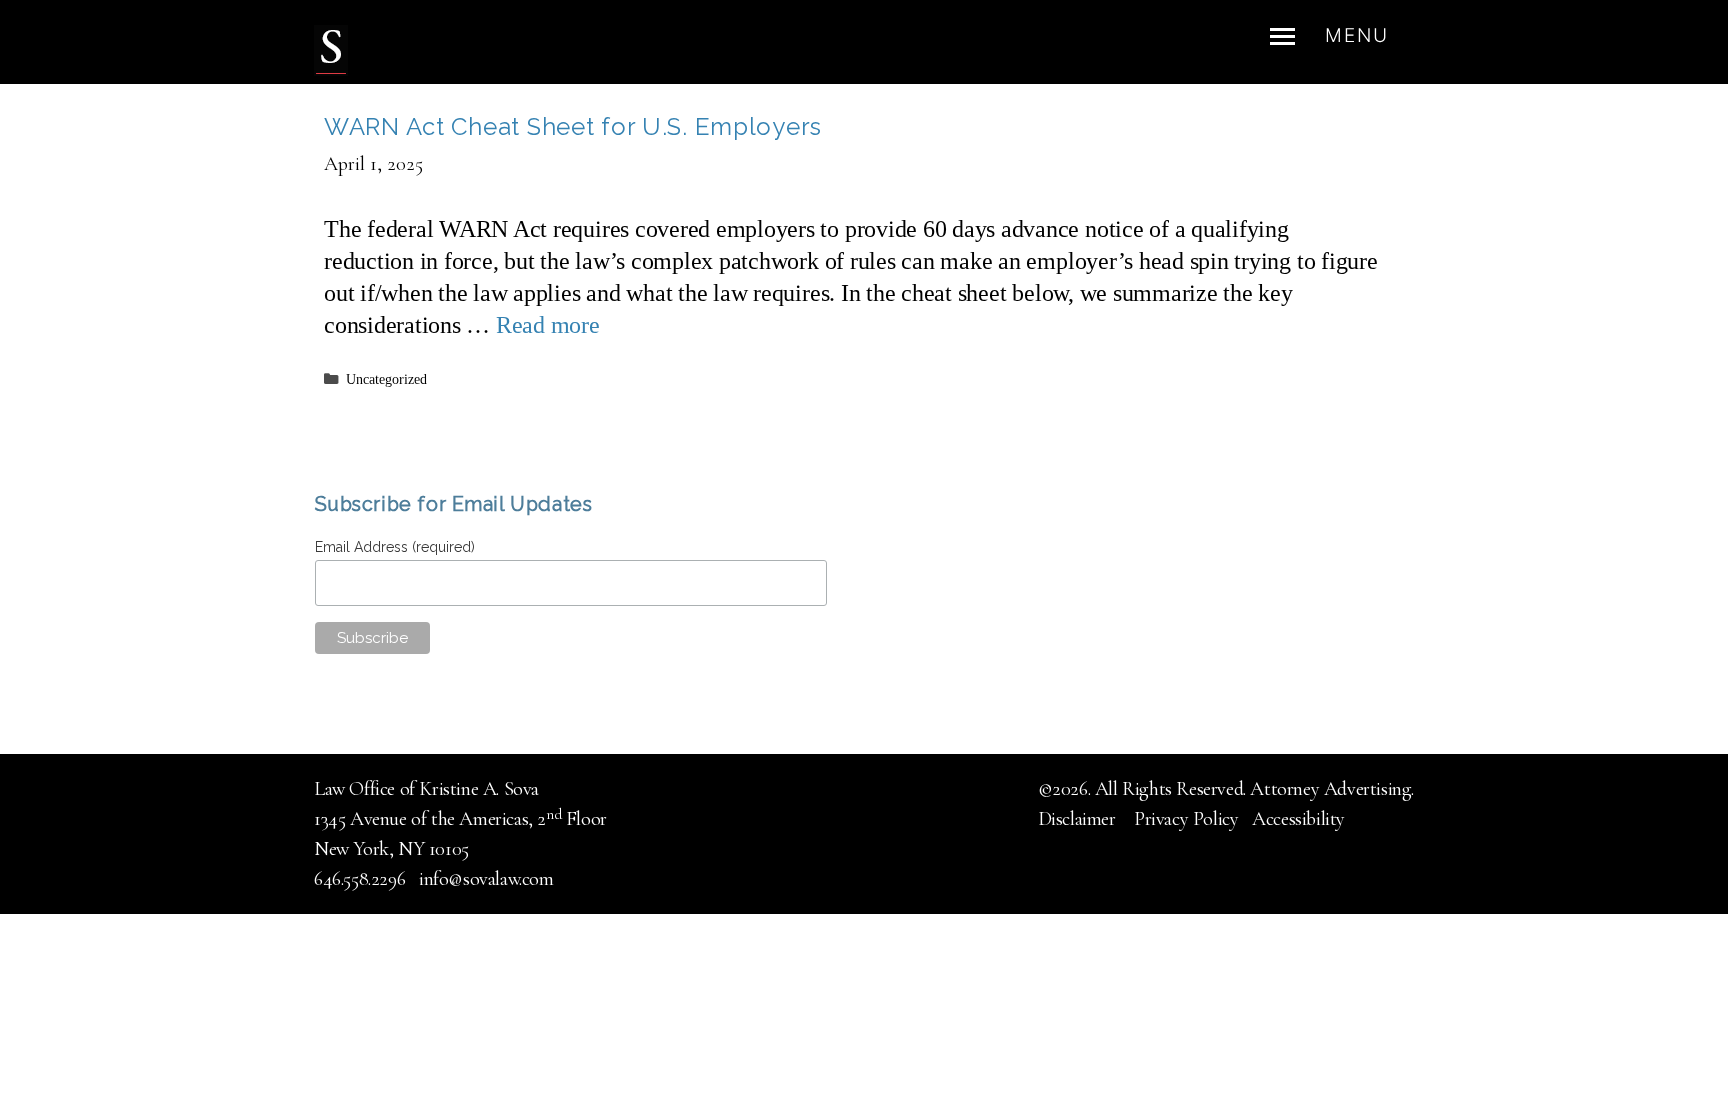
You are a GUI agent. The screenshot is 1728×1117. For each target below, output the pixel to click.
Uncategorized (386, 379)
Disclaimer (1079, 819)
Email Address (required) (395, 547)
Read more (548, 325)
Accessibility (1298, 819)
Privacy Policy (1186, 819)
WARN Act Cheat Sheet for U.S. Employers (573, 126)
